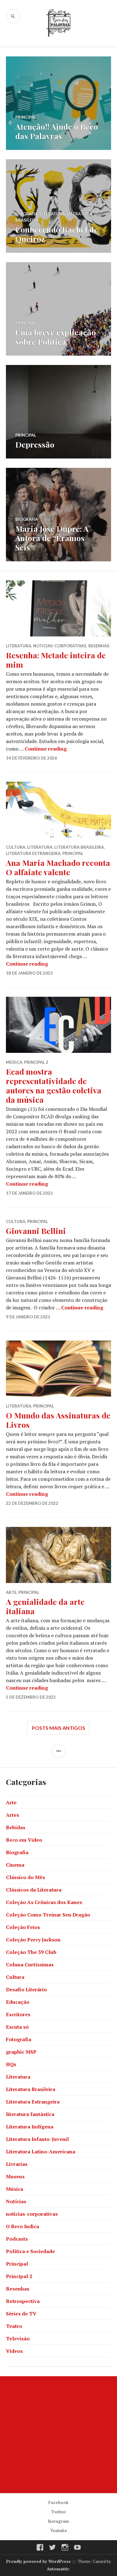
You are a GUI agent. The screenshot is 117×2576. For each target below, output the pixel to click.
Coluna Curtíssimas (30, 1964)
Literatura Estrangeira (33, 853)
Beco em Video (24, 1840)
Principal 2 (36, 1062)
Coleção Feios (23, 1927)
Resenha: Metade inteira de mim (56, 660)
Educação (18, 2002)
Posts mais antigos (58, 1728)
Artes (12, 1815)
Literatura (52, 214)
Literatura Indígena (30, 2127)
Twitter (59, 2512)
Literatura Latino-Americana (41, 2151)
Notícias (16, 2201)
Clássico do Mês (25, 1877)
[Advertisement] (58, 2435)
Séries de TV (21, 2314)
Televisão (18, 2339)
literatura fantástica (30, 2114)
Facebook (58, 2502)
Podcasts (17, 2239)
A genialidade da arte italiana (45, 1606)
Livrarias (17, 2164)
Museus (15, 2176)
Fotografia (19, 2039)
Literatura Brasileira (79, 847)
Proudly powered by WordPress (39, 2561)
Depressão (35, 444)
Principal (26, 117)
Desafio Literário (26, 1989)
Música (14, 1062)
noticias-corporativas (60, 646)
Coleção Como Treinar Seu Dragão (48, 1915)
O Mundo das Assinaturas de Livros (58, 1420)
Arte (11, 1592)
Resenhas (99, 646)
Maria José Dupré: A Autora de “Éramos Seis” (52, 538)
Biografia (27, 214)
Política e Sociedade (30, 2251)
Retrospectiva (23, 2301)
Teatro (14, 2326)
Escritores (18, 2014)
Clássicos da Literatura (34, 1890)
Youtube (59, 2530)
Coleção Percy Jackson (33, 1940)
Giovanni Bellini (36, 1231)
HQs (11, 2064)
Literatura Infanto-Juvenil (37, 2139)
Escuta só (17, 2027)
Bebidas (16, 1827)
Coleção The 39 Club (31, 1952)
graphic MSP (21, 2052)
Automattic (58, 2569)
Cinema (15, 1865)
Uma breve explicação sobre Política (56, 337)
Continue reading (46, 749)
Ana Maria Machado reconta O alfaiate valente (58, 867)
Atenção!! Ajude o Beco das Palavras (57, 131)
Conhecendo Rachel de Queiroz (57, 234)
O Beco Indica (22, 2226)
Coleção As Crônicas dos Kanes (44, 1902)
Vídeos (14, 2351)
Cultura (16, 847)
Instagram (58, 2521)
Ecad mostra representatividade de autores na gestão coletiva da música (54, 1085)
